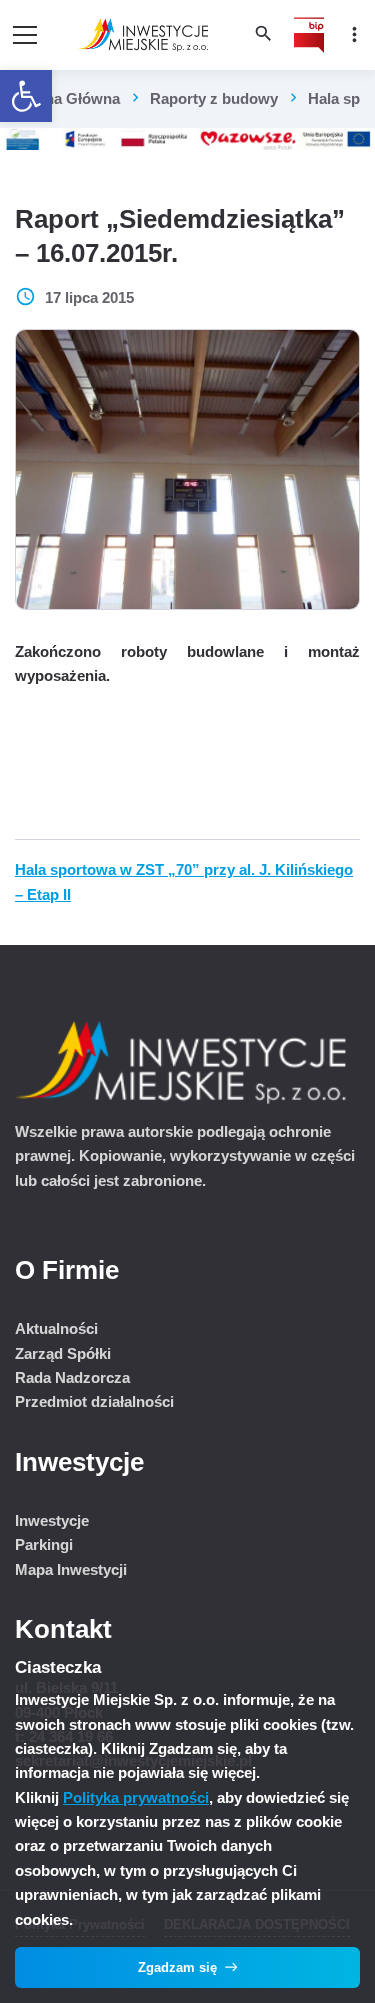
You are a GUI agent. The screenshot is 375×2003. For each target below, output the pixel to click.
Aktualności (56, 1328)
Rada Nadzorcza (72, 1377)
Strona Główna (67, 98)
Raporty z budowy (214, 98)
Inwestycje (52, 1520)
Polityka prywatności (136, 1797)
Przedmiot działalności (94, 1401)
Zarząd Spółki (63, 1353)
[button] (26, 96)
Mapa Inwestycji (71, 1569)
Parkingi (44, 1544)
